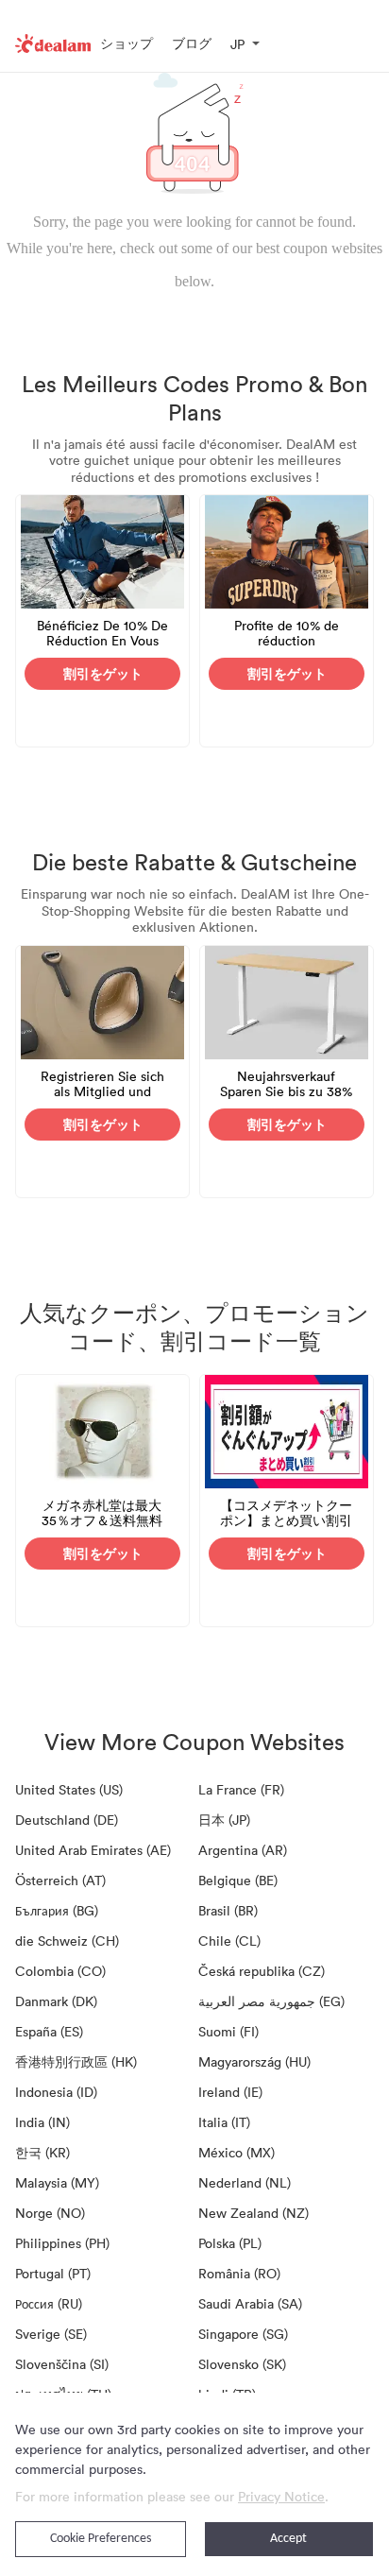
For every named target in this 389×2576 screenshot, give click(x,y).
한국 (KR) (42, 2152)
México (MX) (237, 2152)
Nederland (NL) (245, 2182)
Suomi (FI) (228, 2031)
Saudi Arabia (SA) (250, 2303)
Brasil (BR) (228, 1910)
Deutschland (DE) (67, 1820)
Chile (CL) (229, 1941)
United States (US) (69, 1789)
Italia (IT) (224, 2122)
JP (237, 44)
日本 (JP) (224, 1820)
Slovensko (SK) (242, 2364)
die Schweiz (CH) (67, 1941)
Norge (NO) (50, 2213)
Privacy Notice (281, 2496)
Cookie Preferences (101, 2539)
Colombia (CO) (60, 1971)
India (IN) (42, 2122)
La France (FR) (241, 1789)
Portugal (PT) (53, 2273)
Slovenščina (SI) (62, 2364)
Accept (288, 2539)
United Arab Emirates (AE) (93, 1850)
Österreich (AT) (60, 1880)
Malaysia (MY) (57, 2182)
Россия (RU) (49, 2303)
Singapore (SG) (243, 2334)
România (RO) (239, 2273)
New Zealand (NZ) (254, 2213)
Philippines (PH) (62, 2243)
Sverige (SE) (51, 2334)
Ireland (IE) (230, 2092)
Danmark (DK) (56, 2001)
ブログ (192, 43)
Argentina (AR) (243, 1850)
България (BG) (57, 1910)
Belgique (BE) (238, 1880)
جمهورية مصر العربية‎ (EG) (271, 2001)
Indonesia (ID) (56, 2092)
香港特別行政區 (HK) (76, 2061)
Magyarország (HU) (254, 2061)
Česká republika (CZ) (262, 1971)
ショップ (127, 43)
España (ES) (49, 2031)
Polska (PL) (230, 2243)
